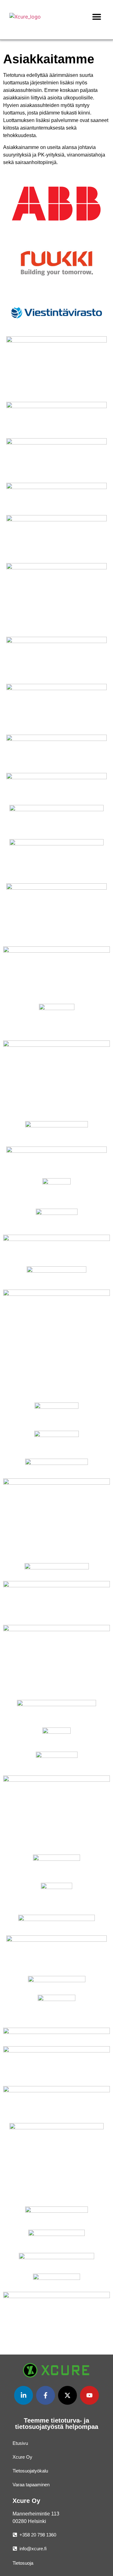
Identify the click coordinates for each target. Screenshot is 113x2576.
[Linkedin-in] (24, 2395)
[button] (97, 16)
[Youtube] (89, 2395)
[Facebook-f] (46, 2395)
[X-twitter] (67, 2395)
